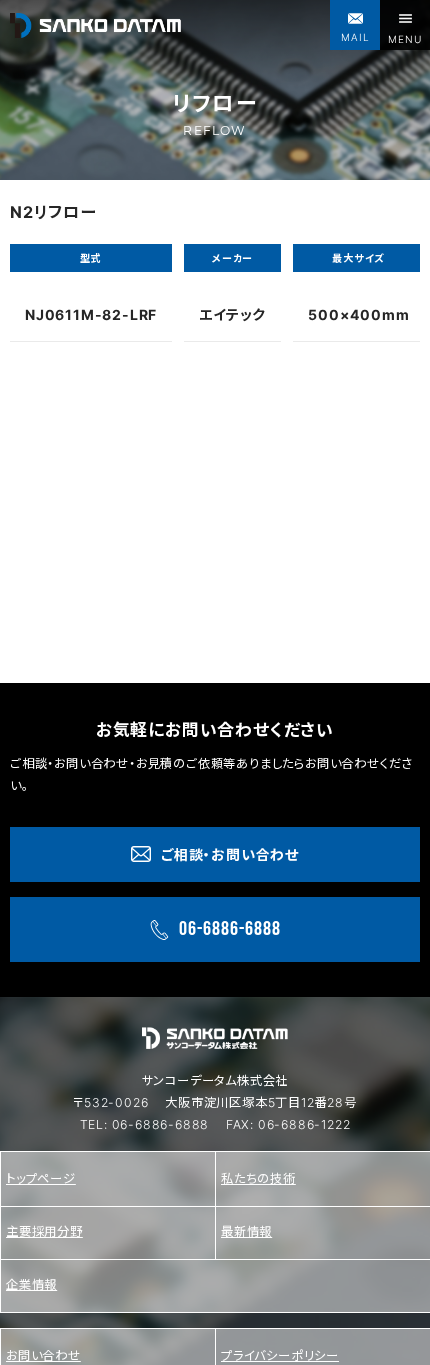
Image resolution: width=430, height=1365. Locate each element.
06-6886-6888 (161, 1124)
